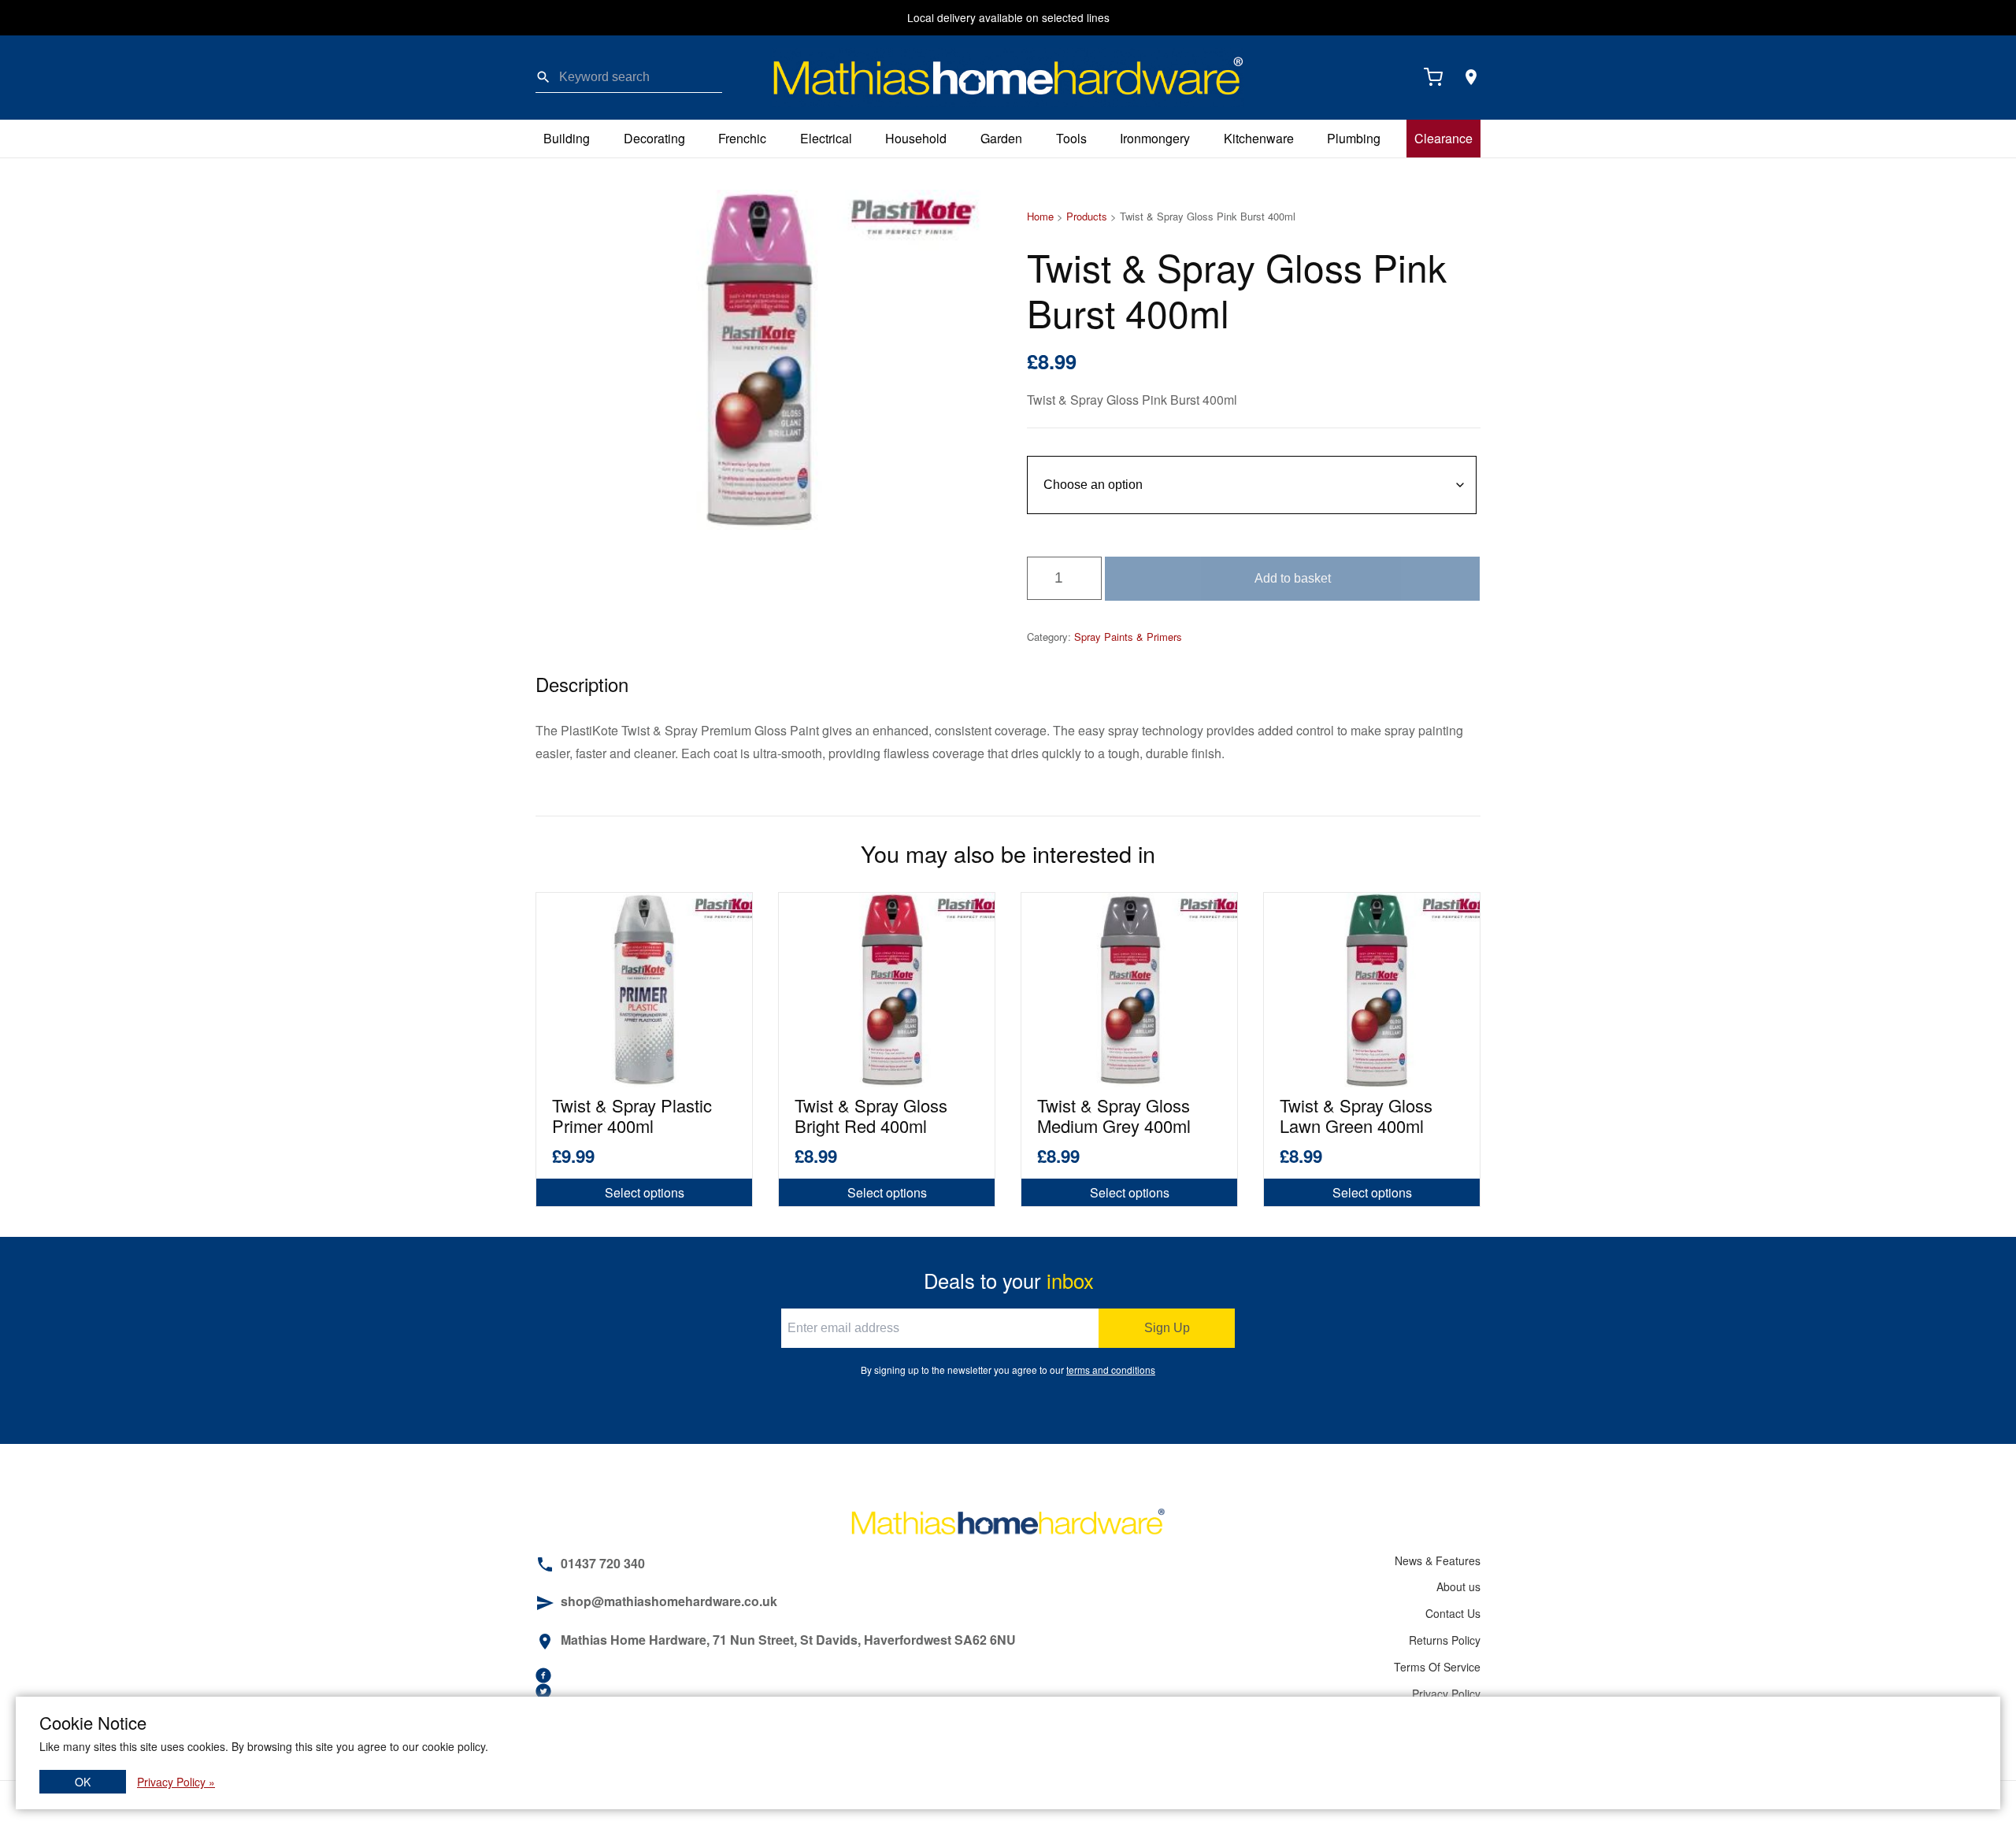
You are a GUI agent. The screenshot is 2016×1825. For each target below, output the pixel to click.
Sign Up (1167, 1328)
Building (567, 138)
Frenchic (742, 138)
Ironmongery (1155, 138)
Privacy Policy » (176, 1782)
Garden (1001, 138)
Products (1087, 216)
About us (1458, 1586)
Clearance (1443, 138)
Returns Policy (1445, 1640)
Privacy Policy (1446, 1694)
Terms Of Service (1437, 1667)
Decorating (654, 138)
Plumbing (1354, 138)
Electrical (826, 138)
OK (83, 1782)
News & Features (1438, 1560)
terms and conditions (1111, 1370)
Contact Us (1453, 1613)
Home (1040, 216)
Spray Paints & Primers (1128, 637)
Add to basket (1293, 578)
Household (916, 138)
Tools (1071, 138)
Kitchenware (1259, 138)
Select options (645, 1192)
